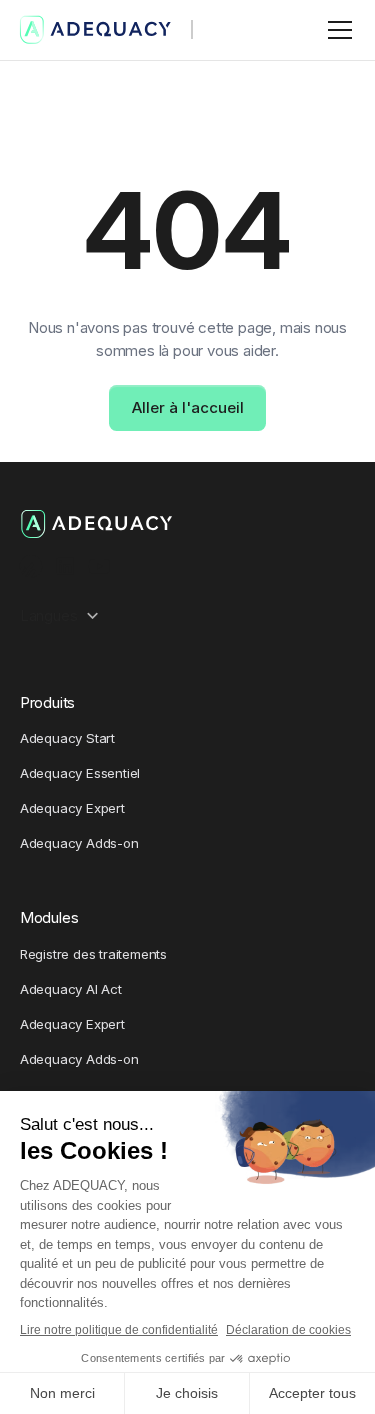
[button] (336, 30)
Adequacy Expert (72, 808)
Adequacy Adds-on (79, 843)
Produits (47, 702)
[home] (96, 30)
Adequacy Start (67, 738)
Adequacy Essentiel (80, 773)
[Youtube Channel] (99, 566)
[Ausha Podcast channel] (31, 566)
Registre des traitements (93, 954)
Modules (49, 917)
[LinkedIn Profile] (65, 566)
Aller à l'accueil (188, 407)
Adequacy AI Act (71, 989)
